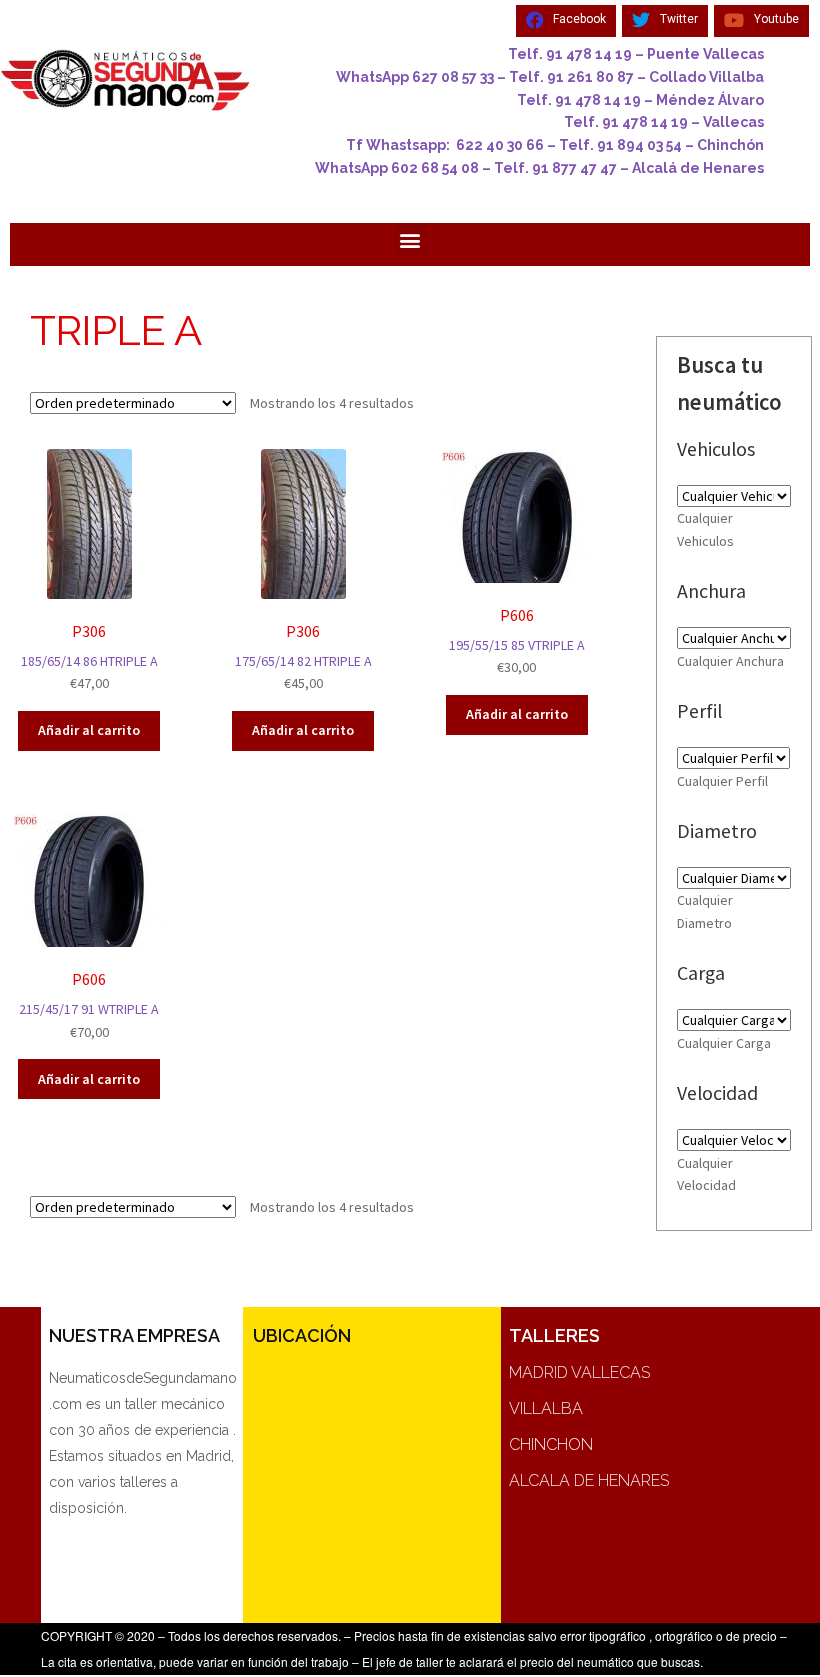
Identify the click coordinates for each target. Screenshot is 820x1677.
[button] (410, 239)
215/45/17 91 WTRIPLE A (89, 1005)
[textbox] (730, 661)
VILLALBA (546, 1408)
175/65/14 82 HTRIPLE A (303, 657)
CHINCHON (551, 1444)
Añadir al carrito (89, 730)
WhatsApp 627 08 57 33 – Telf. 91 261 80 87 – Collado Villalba (550, 77)
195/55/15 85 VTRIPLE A (517, 641)
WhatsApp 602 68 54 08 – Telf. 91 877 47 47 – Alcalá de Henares (539, 168)
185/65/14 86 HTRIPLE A (89, 657)
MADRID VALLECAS (579, 1372)
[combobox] (730, 661)
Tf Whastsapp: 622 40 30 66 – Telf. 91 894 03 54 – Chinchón (555, 145)
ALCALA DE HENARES (589, 1480)
